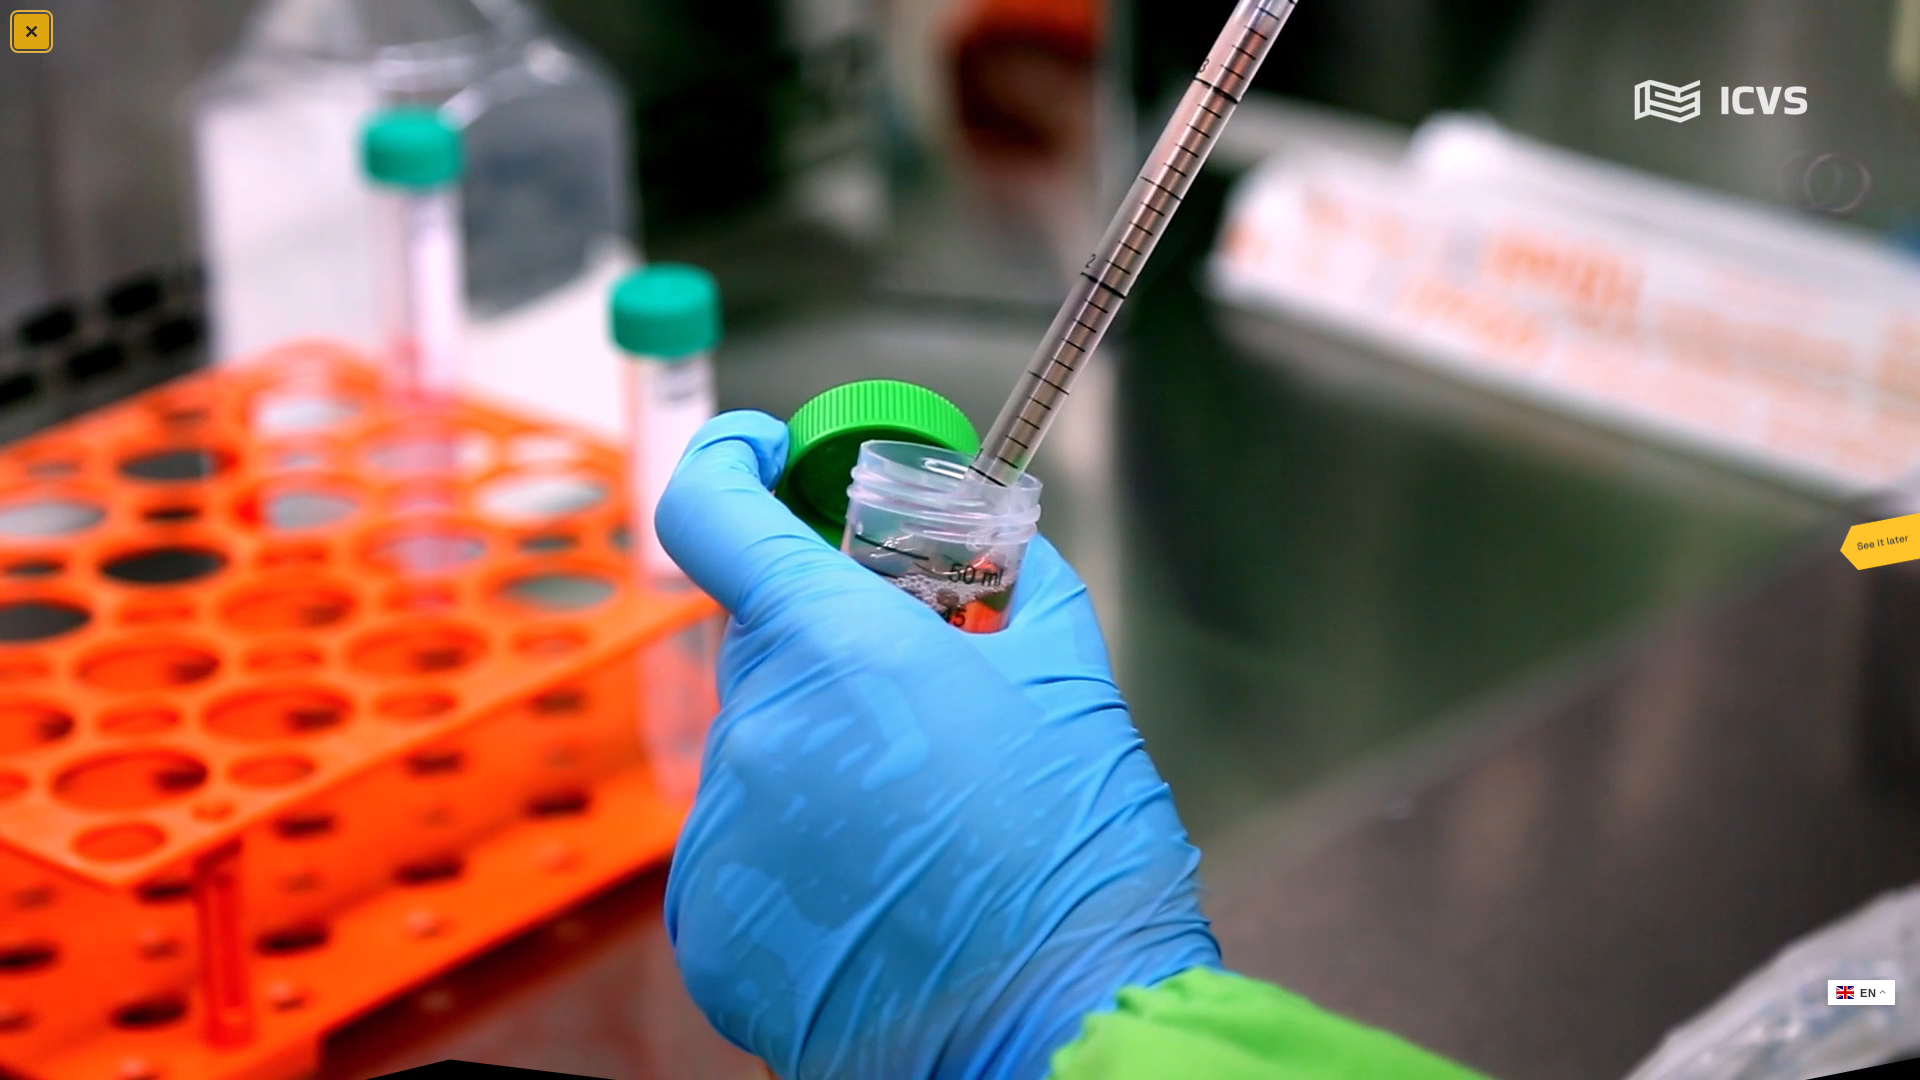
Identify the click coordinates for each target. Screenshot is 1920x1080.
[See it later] (1880, 540)
